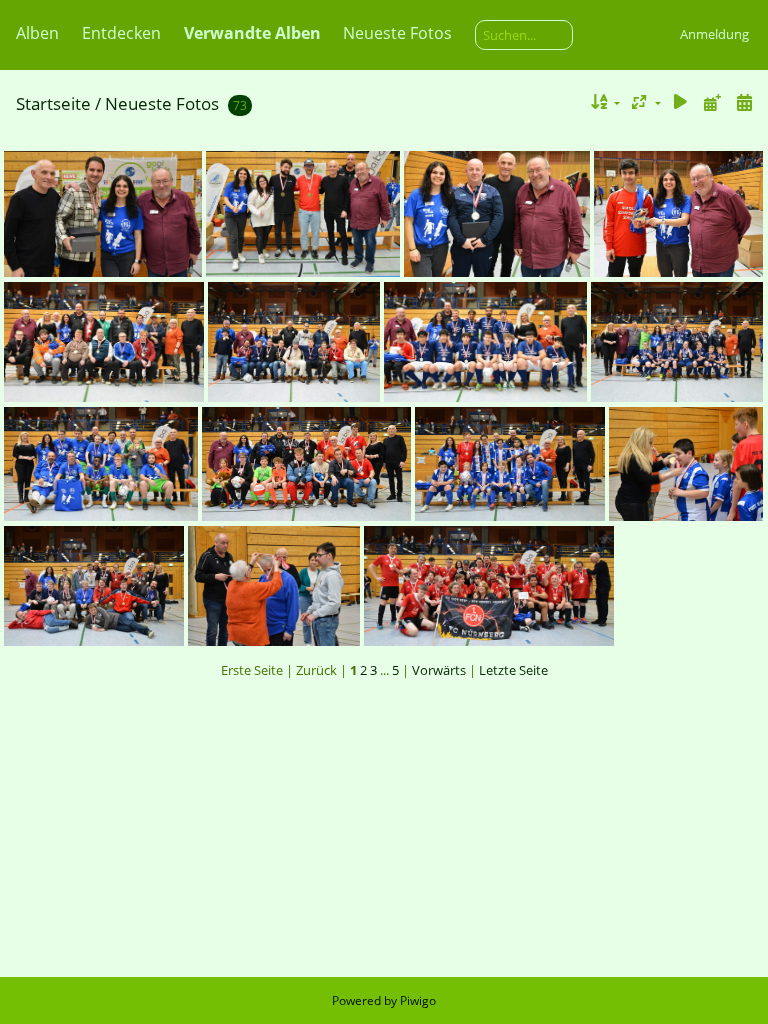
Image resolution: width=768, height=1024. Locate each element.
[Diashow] (681, 102)
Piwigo (418, 1000)
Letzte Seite (513, 670)
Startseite (53, 103)
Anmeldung (714, 34)
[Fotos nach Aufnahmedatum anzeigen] (744, 102)
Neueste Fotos (397, 33)
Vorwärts (439, 670)
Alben (37, 33)
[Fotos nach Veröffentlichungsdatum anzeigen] (712, 102)
